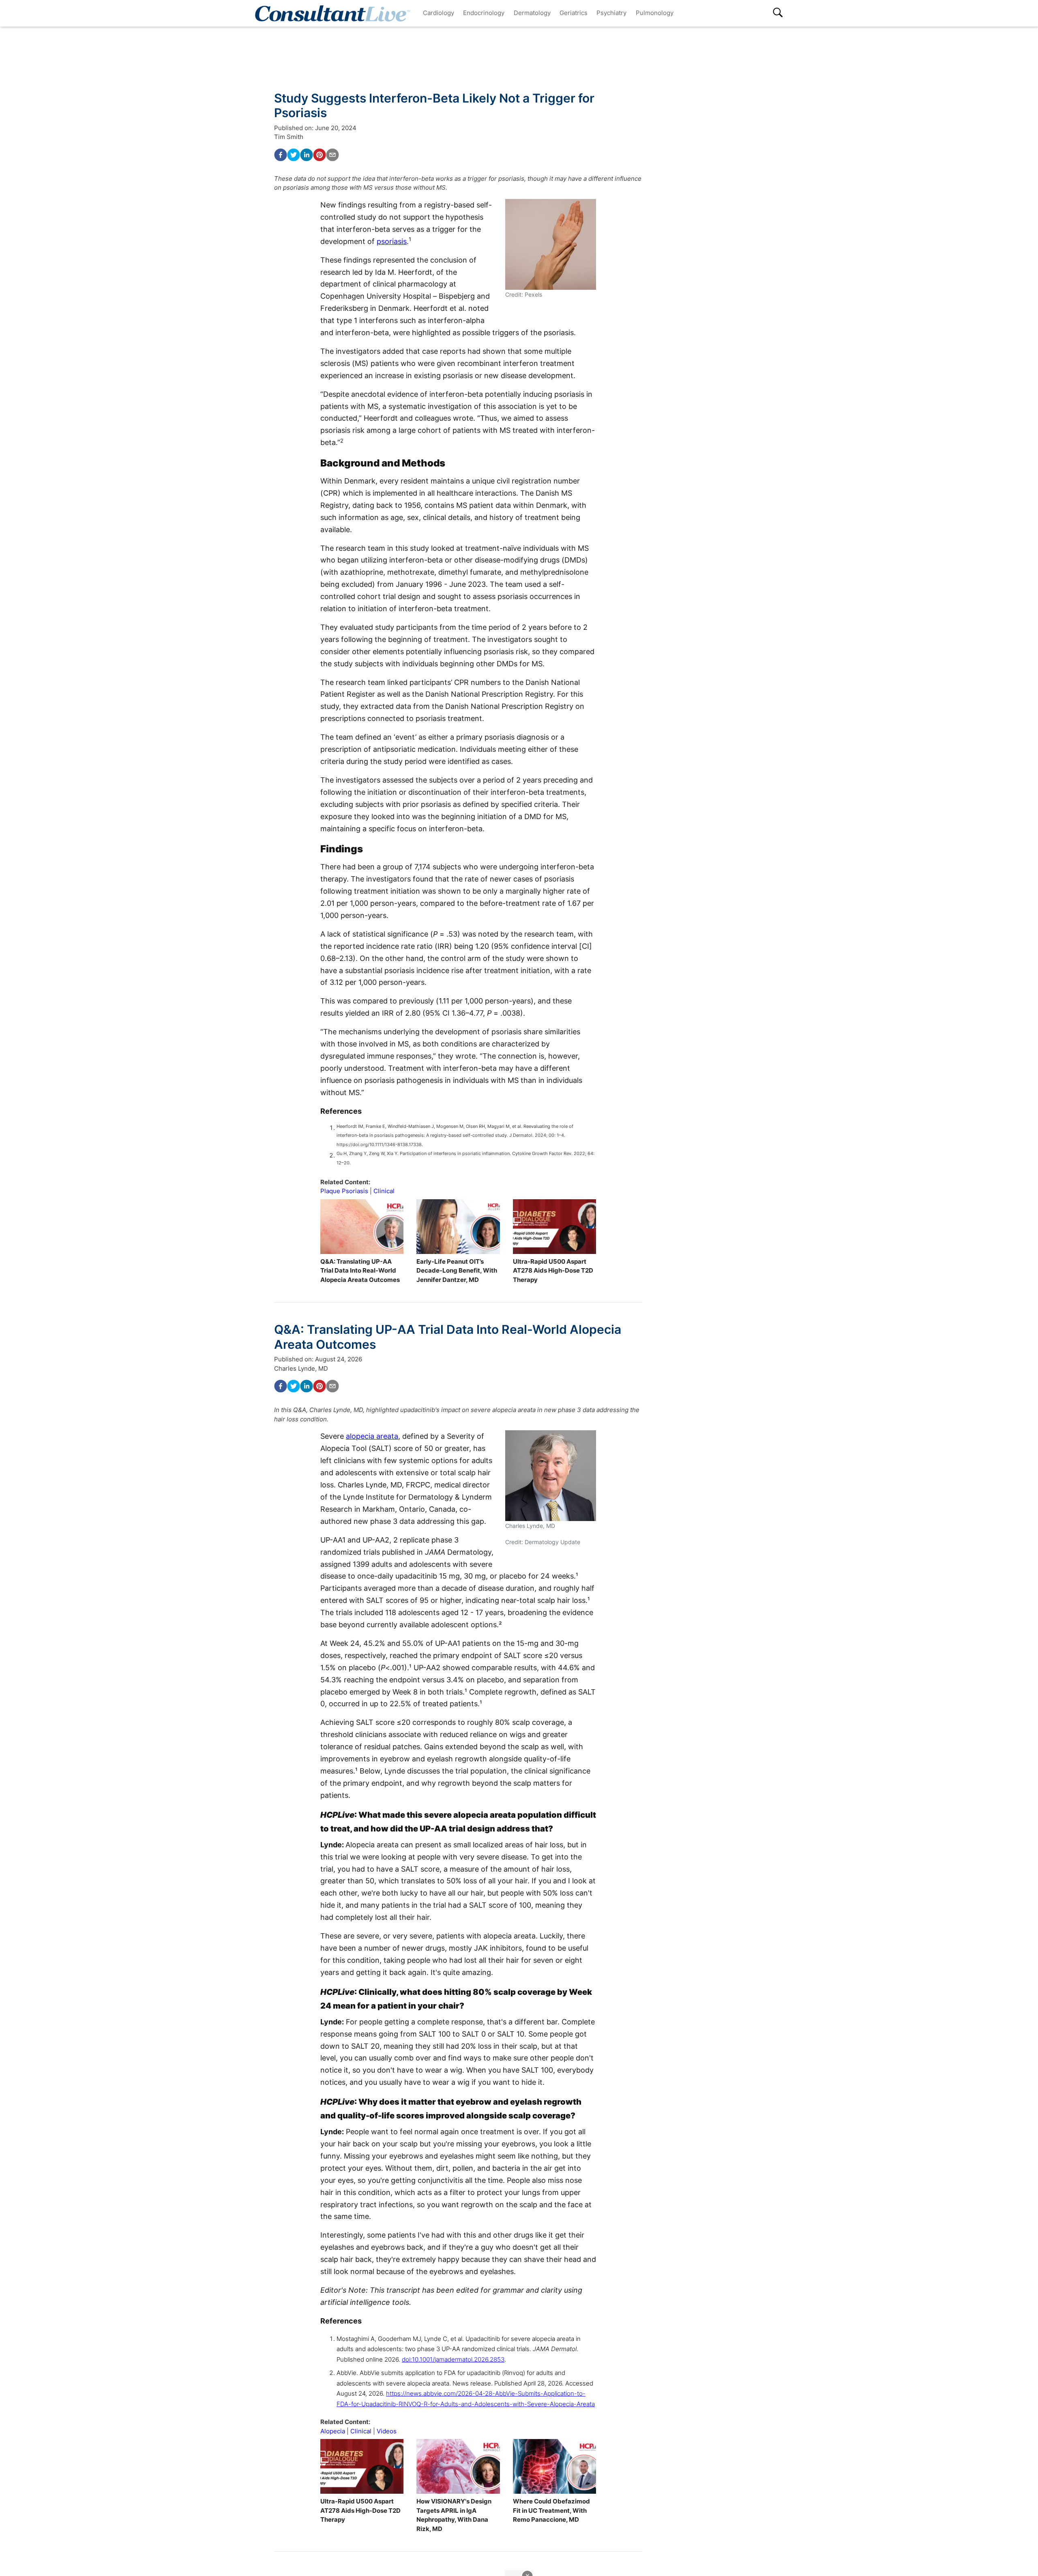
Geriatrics (574, 13)
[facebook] (281, 155)
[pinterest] (320, 155)
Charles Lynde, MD (301, 1368)
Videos (387, 2431)
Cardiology (439, 13)
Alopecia (333, 2431)
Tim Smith (289, 137)
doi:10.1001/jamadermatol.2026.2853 (453, 2359)
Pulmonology (655, 13)
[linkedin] (307, 155)
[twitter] (294, 155)
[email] (332, 155)
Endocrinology (484, 13)
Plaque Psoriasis (344, 1191)
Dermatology (532, 13)
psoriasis (392, 241)
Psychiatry (611, 13)
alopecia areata (372, 1436)
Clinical (384, 1191)
